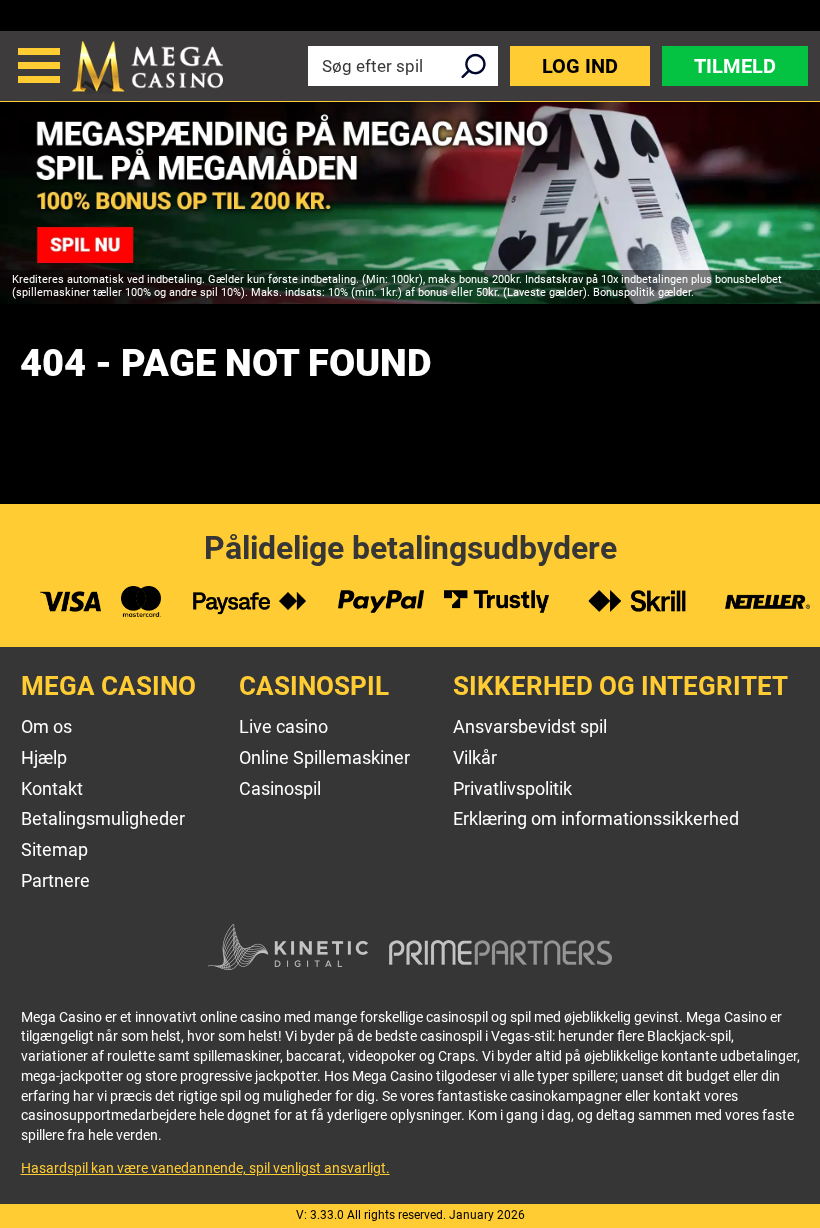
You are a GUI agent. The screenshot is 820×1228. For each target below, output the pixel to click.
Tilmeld (735, 66)
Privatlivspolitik (512, 788)
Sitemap (54, 849)
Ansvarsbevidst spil (530, 726)
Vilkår (475, 757)
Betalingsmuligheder (103, 818)
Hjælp (44, 757)
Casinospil (280, 788)
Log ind (580, 66)
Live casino (283, 726)
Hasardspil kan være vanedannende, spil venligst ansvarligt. (205, 1168)
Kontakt (52, 788)
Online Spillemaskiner (324, 757)
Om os (46, 726)
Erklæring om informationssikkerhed (596, 818)
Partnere (55, 880)
